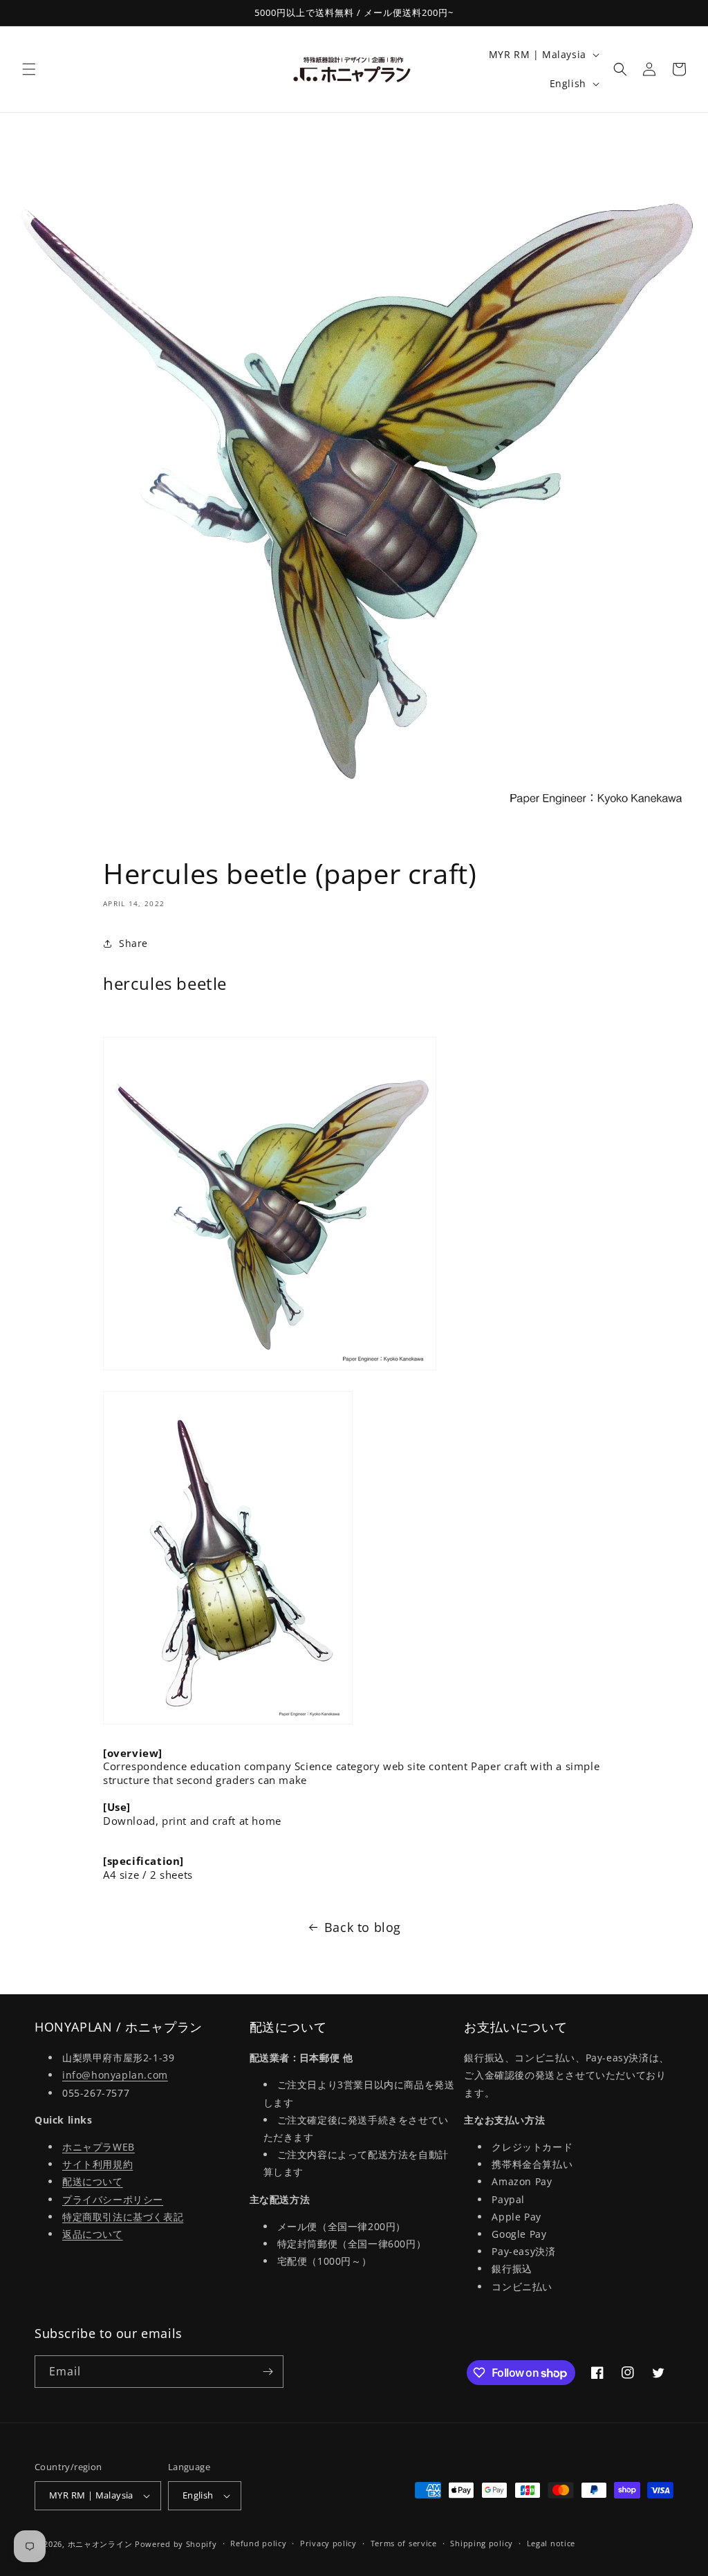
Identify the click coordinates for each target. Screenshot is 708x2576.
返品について (93, 2234)
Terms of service (404, 2543)
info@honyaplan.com (115, 2075)
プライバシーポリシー (113, 2199)
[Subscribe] (268, 2372)
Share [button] (133, 943)
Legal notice (551, 2543)
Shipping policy (482, 2543)
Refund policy (258, 2543)
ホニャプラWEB (99, 2147)
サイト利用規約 (97, 2164)
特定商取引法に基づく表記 (123, 2217)
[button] (29, 69)
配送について (93, 2181)
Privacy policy (328, 2543)
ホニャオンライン (100, 2544)
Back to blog (363, 1927)
